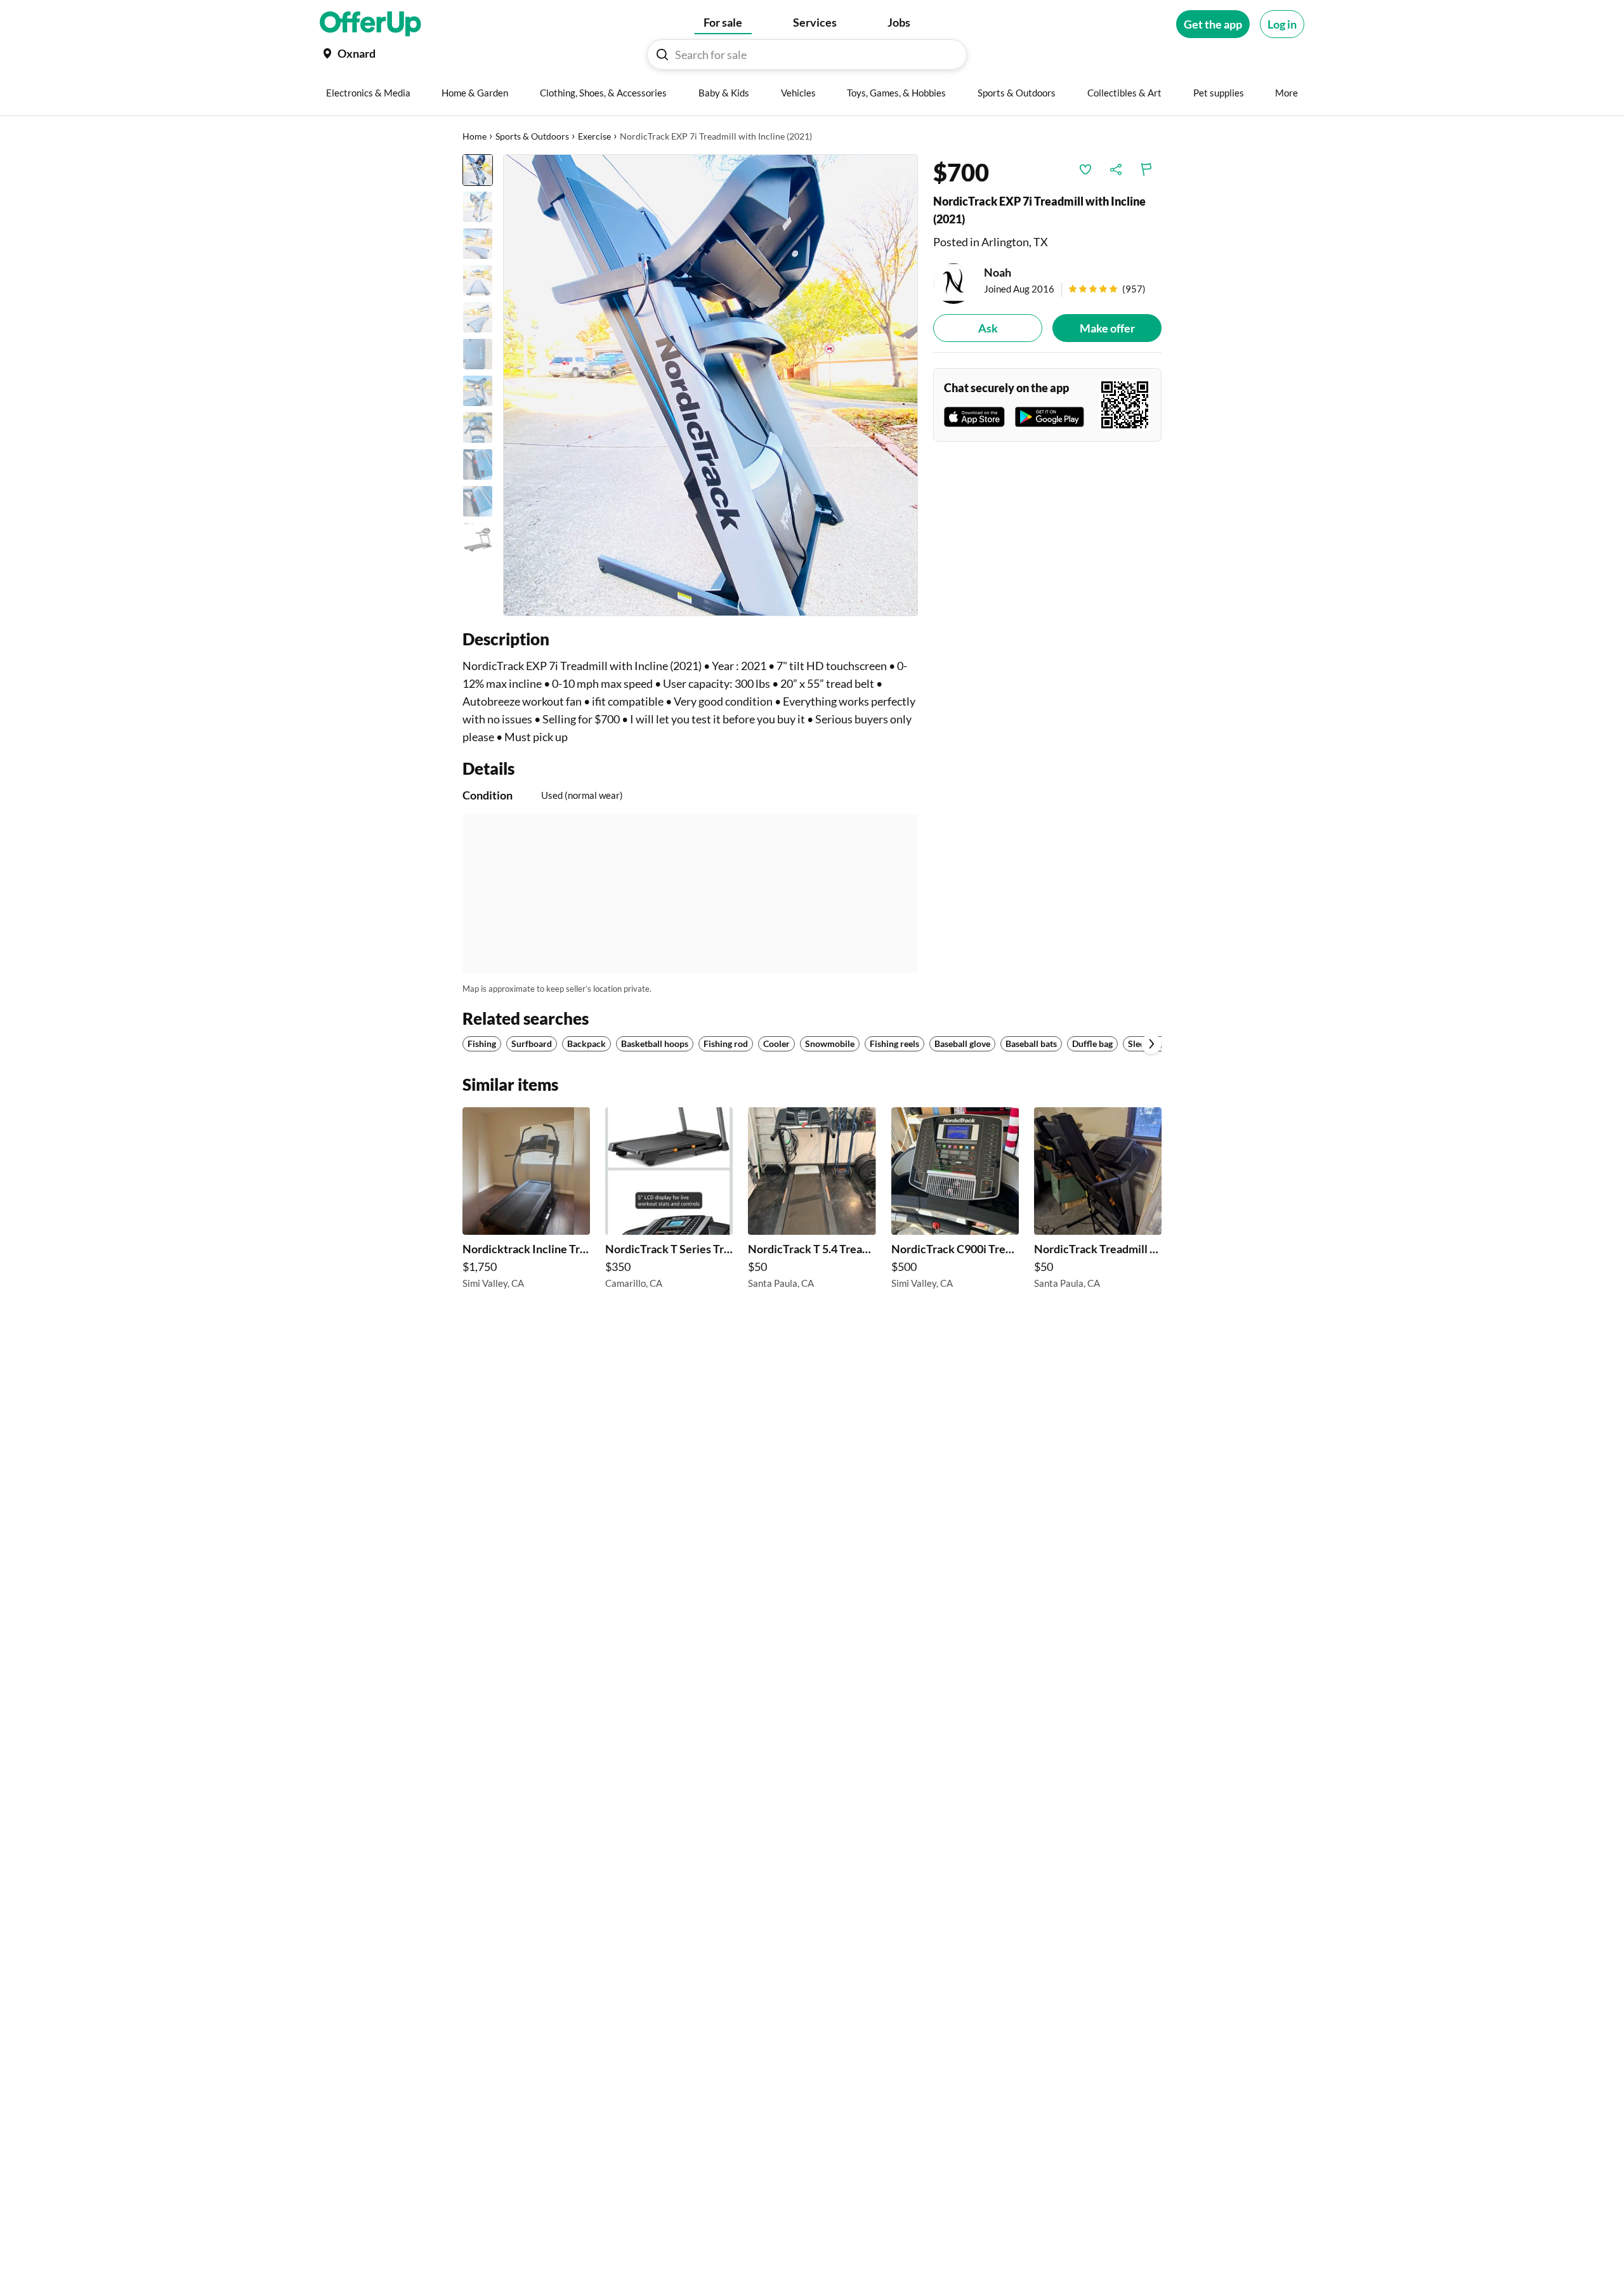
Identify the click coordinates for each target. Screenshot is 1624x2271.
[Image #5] (478, 317)
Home (475, 136)
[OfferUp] (370, 24)
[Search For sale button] (662, 55)
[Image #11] (478, 538)
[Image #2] (478, 207)
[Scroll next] (1151, 1044)
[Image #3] (478, 244)
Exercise (594, 136)
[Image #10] (478, 501)
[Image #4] (478, 280)
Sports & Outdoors (532, 136)
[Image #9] (478, 464)
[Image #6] (478, 354)
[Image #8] (478, 428)
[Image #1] (478, 170)
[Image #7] (478, 391)
